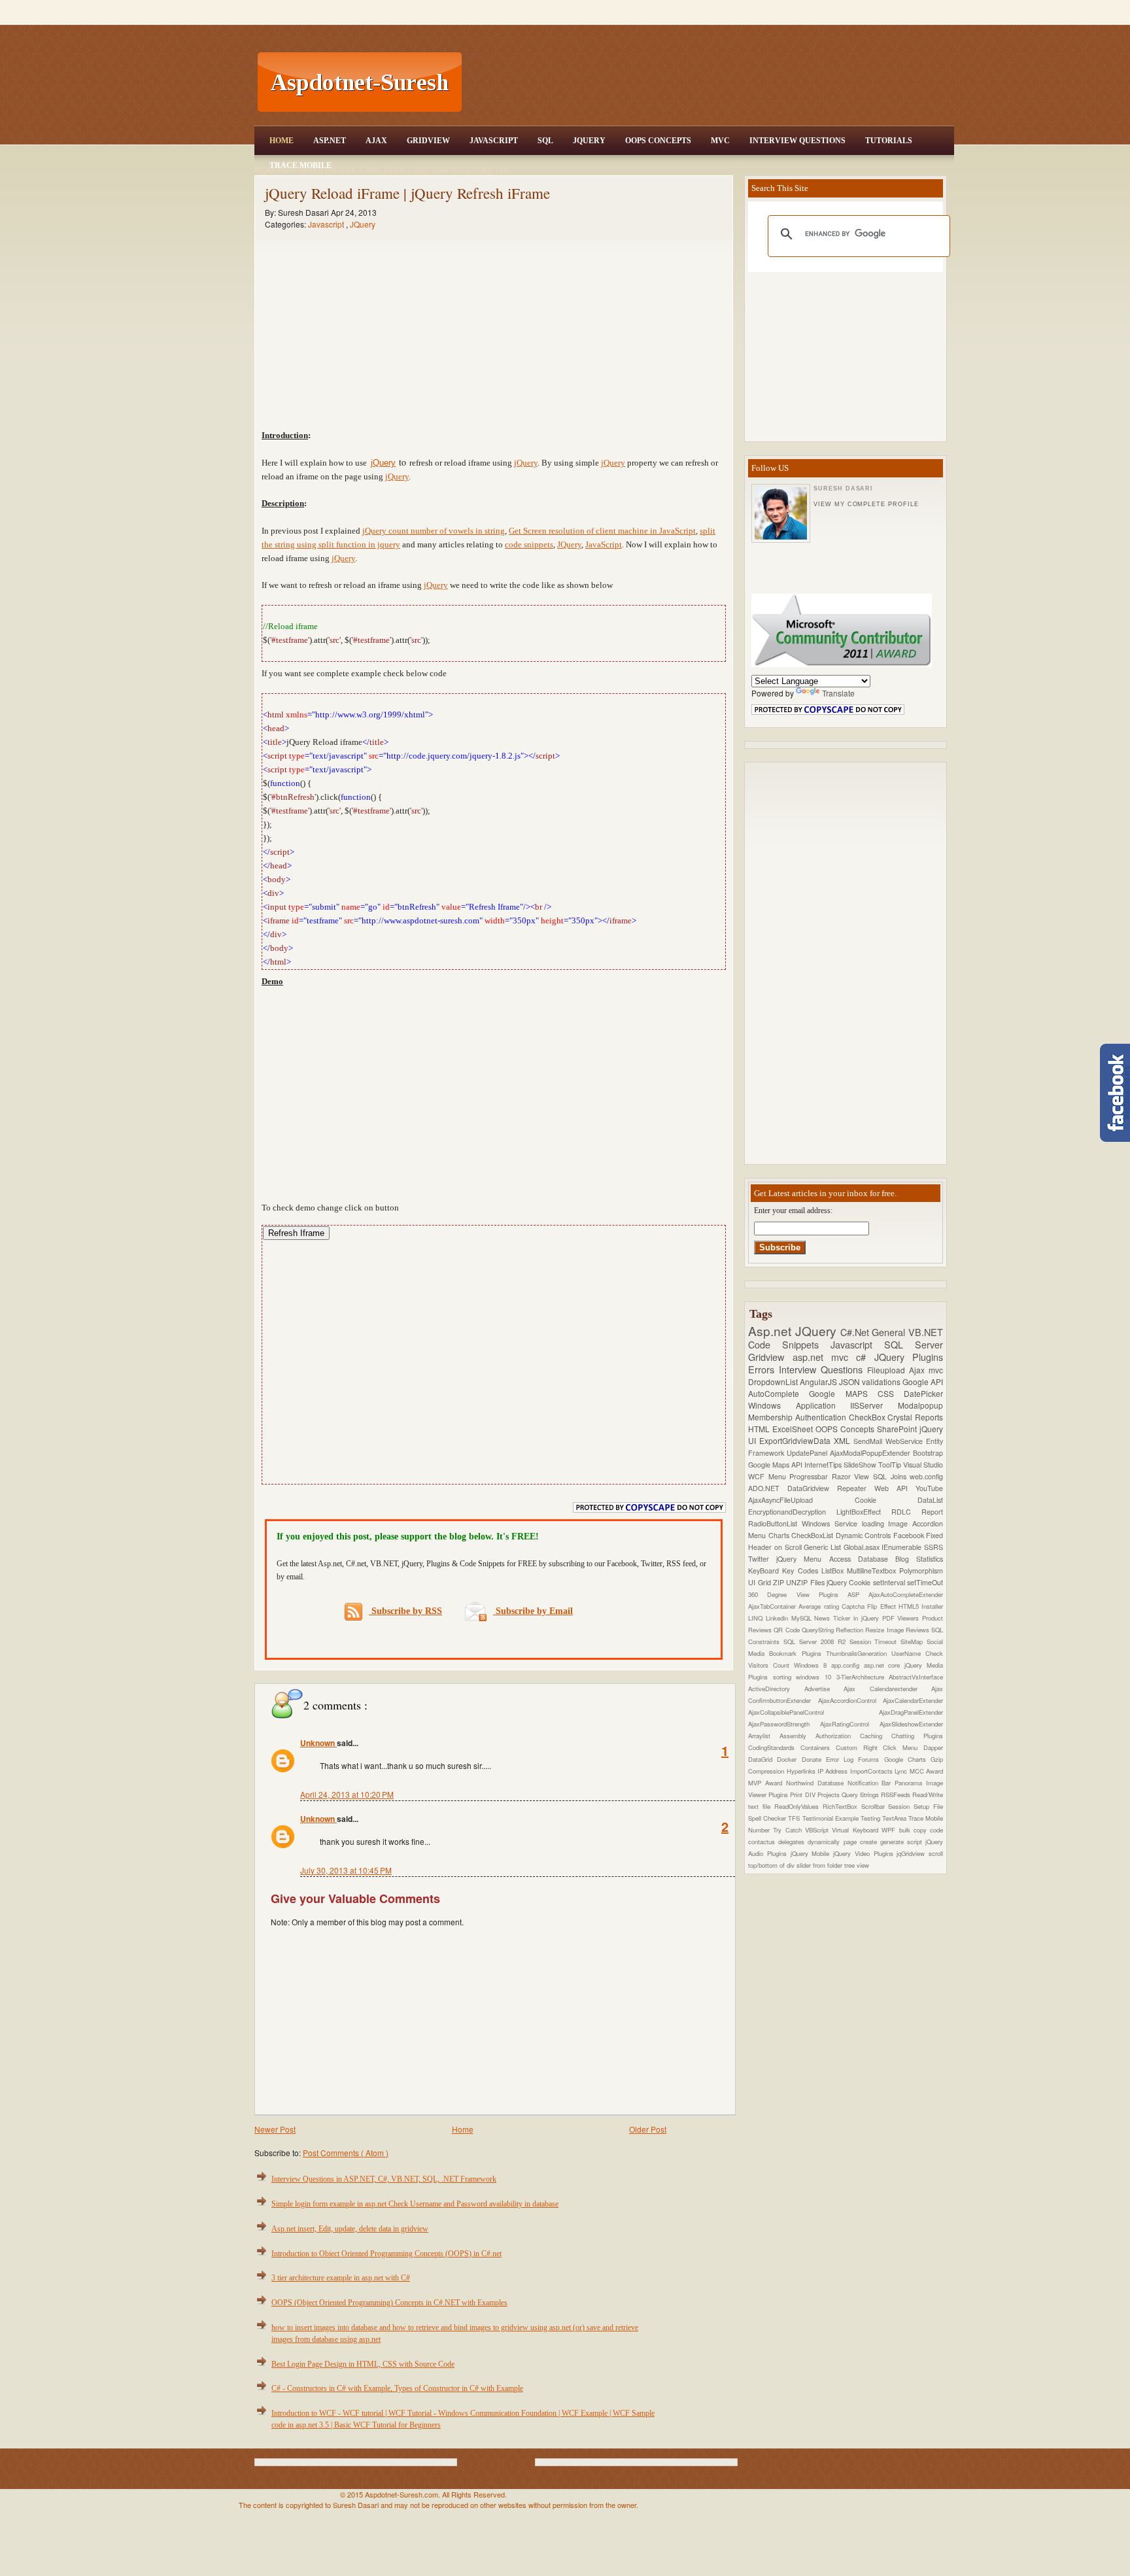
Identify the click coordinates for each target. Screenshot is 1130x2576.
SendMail (869, 1441)
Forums (871, 1759)
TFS (795, 1818)
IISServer (874, 1405)
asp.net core (884, 1665)
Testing (871, 1818)
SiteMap (914, 1641)
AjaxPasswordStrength (784, 1724)
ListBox (834, 1571)
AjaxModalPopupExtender (871, 1453)
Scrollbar (875, 1806)
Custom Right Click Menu (880, 1747)
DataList (930, 1500)
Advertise (824, 1689)
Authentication (822, 1417)
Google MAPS (843, 1393)
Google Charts (908, 1759)
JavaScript (494, 141)
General (890, 1332)
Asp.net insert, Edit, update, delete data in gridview (350, 2229)
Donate (814, 1759)
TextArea (895, 1818)
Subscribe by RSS (405, 1611)
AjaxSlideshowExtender (911, 1724)
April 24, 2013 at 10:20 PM (347, 1794)
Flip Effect (883, 1606)
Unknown (318, 1743)
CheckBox (868, 1417)
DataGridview (812, 1488)
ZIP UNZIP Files (800, 1582)
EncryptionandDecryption (792, 1512)
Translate (838, 693)
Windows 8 (813, 1665)
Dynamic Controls (865, 1535)
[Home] (710, 8)
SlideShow (861, 1465)
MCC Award (926, 1771)
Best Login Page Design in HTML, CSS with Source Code (363, 2364)
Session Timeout (875, 1641)
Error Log (842, 1759)
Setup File (928, 1806)
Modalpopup (920, 1405)
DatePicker (923, 1393)
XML (844, 1440)
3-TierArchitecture (863, 1677)
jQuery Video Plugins (865, 1853)
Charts (780, 1535)
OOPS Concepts (658, 141)
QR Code (788, 1630)
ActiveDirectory (776, 1689)
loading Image (887, 1523)
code (936, 1830)
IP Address (834, 1771)
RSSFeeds (897, 1795)
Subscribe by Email (533, 1611)
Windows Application (799, 1405)
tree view (857, 1865)
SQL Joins (891, 1476)
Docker (789, 1759)
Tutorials (889, 141)
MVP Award (767, 1783)
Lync (902, 1771)
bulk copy (915, 1830)
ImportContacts (872, 1771)
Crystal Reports (915, 1417)
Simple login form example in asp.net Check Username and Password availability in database (415, 2204)
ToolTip (891, 1465)
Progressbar (811, 1476)
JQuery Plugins (909, 1357)
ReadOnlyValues (798, 1806)
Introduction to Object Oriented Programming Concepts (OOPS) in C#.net (386, 2254)
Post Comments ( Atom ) (346, 2153)
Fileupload (888, 1370)
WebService (906, 1441)
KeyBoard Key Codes (785, 1571)
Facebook (910, 1535)
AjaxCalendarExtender (913, 1700)
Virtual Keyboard (857, 1830)
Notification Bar (871, 1783)
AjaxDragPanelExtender (911, 1712)
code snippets (529, 544)
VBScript (818, 1830)
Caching (876, 1736)
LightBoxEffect (864, 1512)
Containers (818, 1747)
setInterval (890, 1582)
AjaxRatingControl (850, 1724)
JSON (850, 1382)
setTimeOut (925, 1582)
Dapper (933, 1747)
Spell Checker (768, 1818)
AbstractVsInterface (916, 1677)
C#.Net (856, 1332)
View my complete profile (866, 504)
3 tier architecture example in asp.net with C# (341, 2278)
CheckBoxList (813, 1535)
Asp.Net (330, 141)
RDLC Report (917, 1512)
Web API (895, 1488)
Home (282, 141)
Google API (923, 1382)
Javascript (327, 224)
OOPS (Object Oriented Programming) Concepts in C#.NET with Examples (389, 2303)
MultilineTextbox (873, 1571)
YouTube (929, 1488)
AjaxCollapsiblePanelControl (813, 1712)
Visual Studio (923, 1465)
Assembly (797, 1736)
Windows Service (832, 1523)
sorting (785, 1677)
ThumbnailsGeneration (859, 1653)
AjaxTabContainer (773, 1606)
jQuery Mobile (812, 1853)
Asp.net (772, 1331)
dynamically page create (844, 1842)
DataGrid (762, 1759)
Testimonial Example (831, 1818)
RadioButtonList (775, 1523)
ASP (858, 1594)
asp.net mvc (825, 1357)
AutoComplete (779, 1393)
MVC (720, 141)
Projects (830, 1795)
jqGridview (913, 1853)
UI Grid (761, 1582)
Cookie (886, 1500)
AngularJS (819, 1382)
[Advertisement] (710, 82)
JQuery (589, 141)
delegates (793, 1842)
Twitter (762, 1559)
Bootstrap (928, 1453)
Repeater (856, 1488)
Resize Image (885, 1630)
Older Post (648, 2129)
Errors (763, 1369)
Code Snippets (789, 1344)
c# (865, 1357)
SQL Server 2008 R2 (816, 1641)
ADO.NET (768, 1488)
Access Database (862, 1559)
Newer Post (275, 2129)
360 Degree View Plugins (798, 1594)
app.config (848, 1665)
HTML (760, 1429)
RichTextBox (842, 1806)
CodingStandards (774, 1747)
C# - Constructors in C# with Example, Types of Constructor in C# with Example (397, 2388)
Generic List (823, 1547)
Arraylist (764, 1736)
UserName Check (917, 1653)
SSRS (933, 1547)
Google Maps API (776, 1465)
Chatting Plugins (917, 1736)
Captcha (854, 1606)
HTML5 (910, 1606)
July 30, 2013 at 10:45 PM (346, 1870)
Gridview (428, 141)
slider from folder (820, 1865)
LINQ (757, 1618)
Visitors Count (771, 1665)
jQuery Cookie (850, 1582)
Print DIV (803, 1795)
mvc (936, 1370)
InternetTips (824, 1465)
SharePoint (898, 1429)
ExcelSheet (794, 1429)
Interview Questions (797, 141)
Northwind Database (817, 1783)
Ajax (376, 141)
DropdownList (774, 1382)
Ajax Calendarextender (887, 1689)
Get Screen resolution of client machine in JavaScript (602, 531)
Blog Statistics (919, 1559)
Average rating (820, 1606)
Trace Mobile (300, 165)
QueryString (819, 1630)
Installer (932, 1606)
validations (882, 1382)
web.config (926, 1476)
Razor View (852, 1476)
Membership (772, 1417)
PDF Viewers (902, 1618)
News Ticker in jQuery (848, 1618)
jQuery (383, 463)
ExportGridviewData (796, 1440)
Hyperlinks (802, 1771)
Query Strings (861, 1795)
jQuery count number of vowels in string (434, 531)
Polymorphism (921, 1571)
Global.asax (863, 1547)
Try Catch (789, 1830)
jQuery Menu (802, 1559)
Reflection (850, 1630)
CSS (891, 1393)
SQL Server (914, 1344)
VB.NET (926, 1332)
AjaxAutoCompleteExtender (906, 1594)
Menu (779, 1476)
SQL (545, 141)
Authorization (838, 1736)
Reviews (918, 1630)
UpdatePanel (808, 1453)
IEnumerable (903, 1547)
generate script (903, 1842)
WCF (758, 1476)
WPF (890, 1830)
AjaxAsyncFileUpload (801, 1500)
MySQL (803, 1618)
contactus (763, 1842)
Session (901, 1806)
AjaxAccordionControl (851, 1700)
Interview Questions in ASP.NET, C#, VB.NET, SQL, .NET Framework (384, 2179)
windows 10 (816, 1677)
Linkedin (779, 1618)
